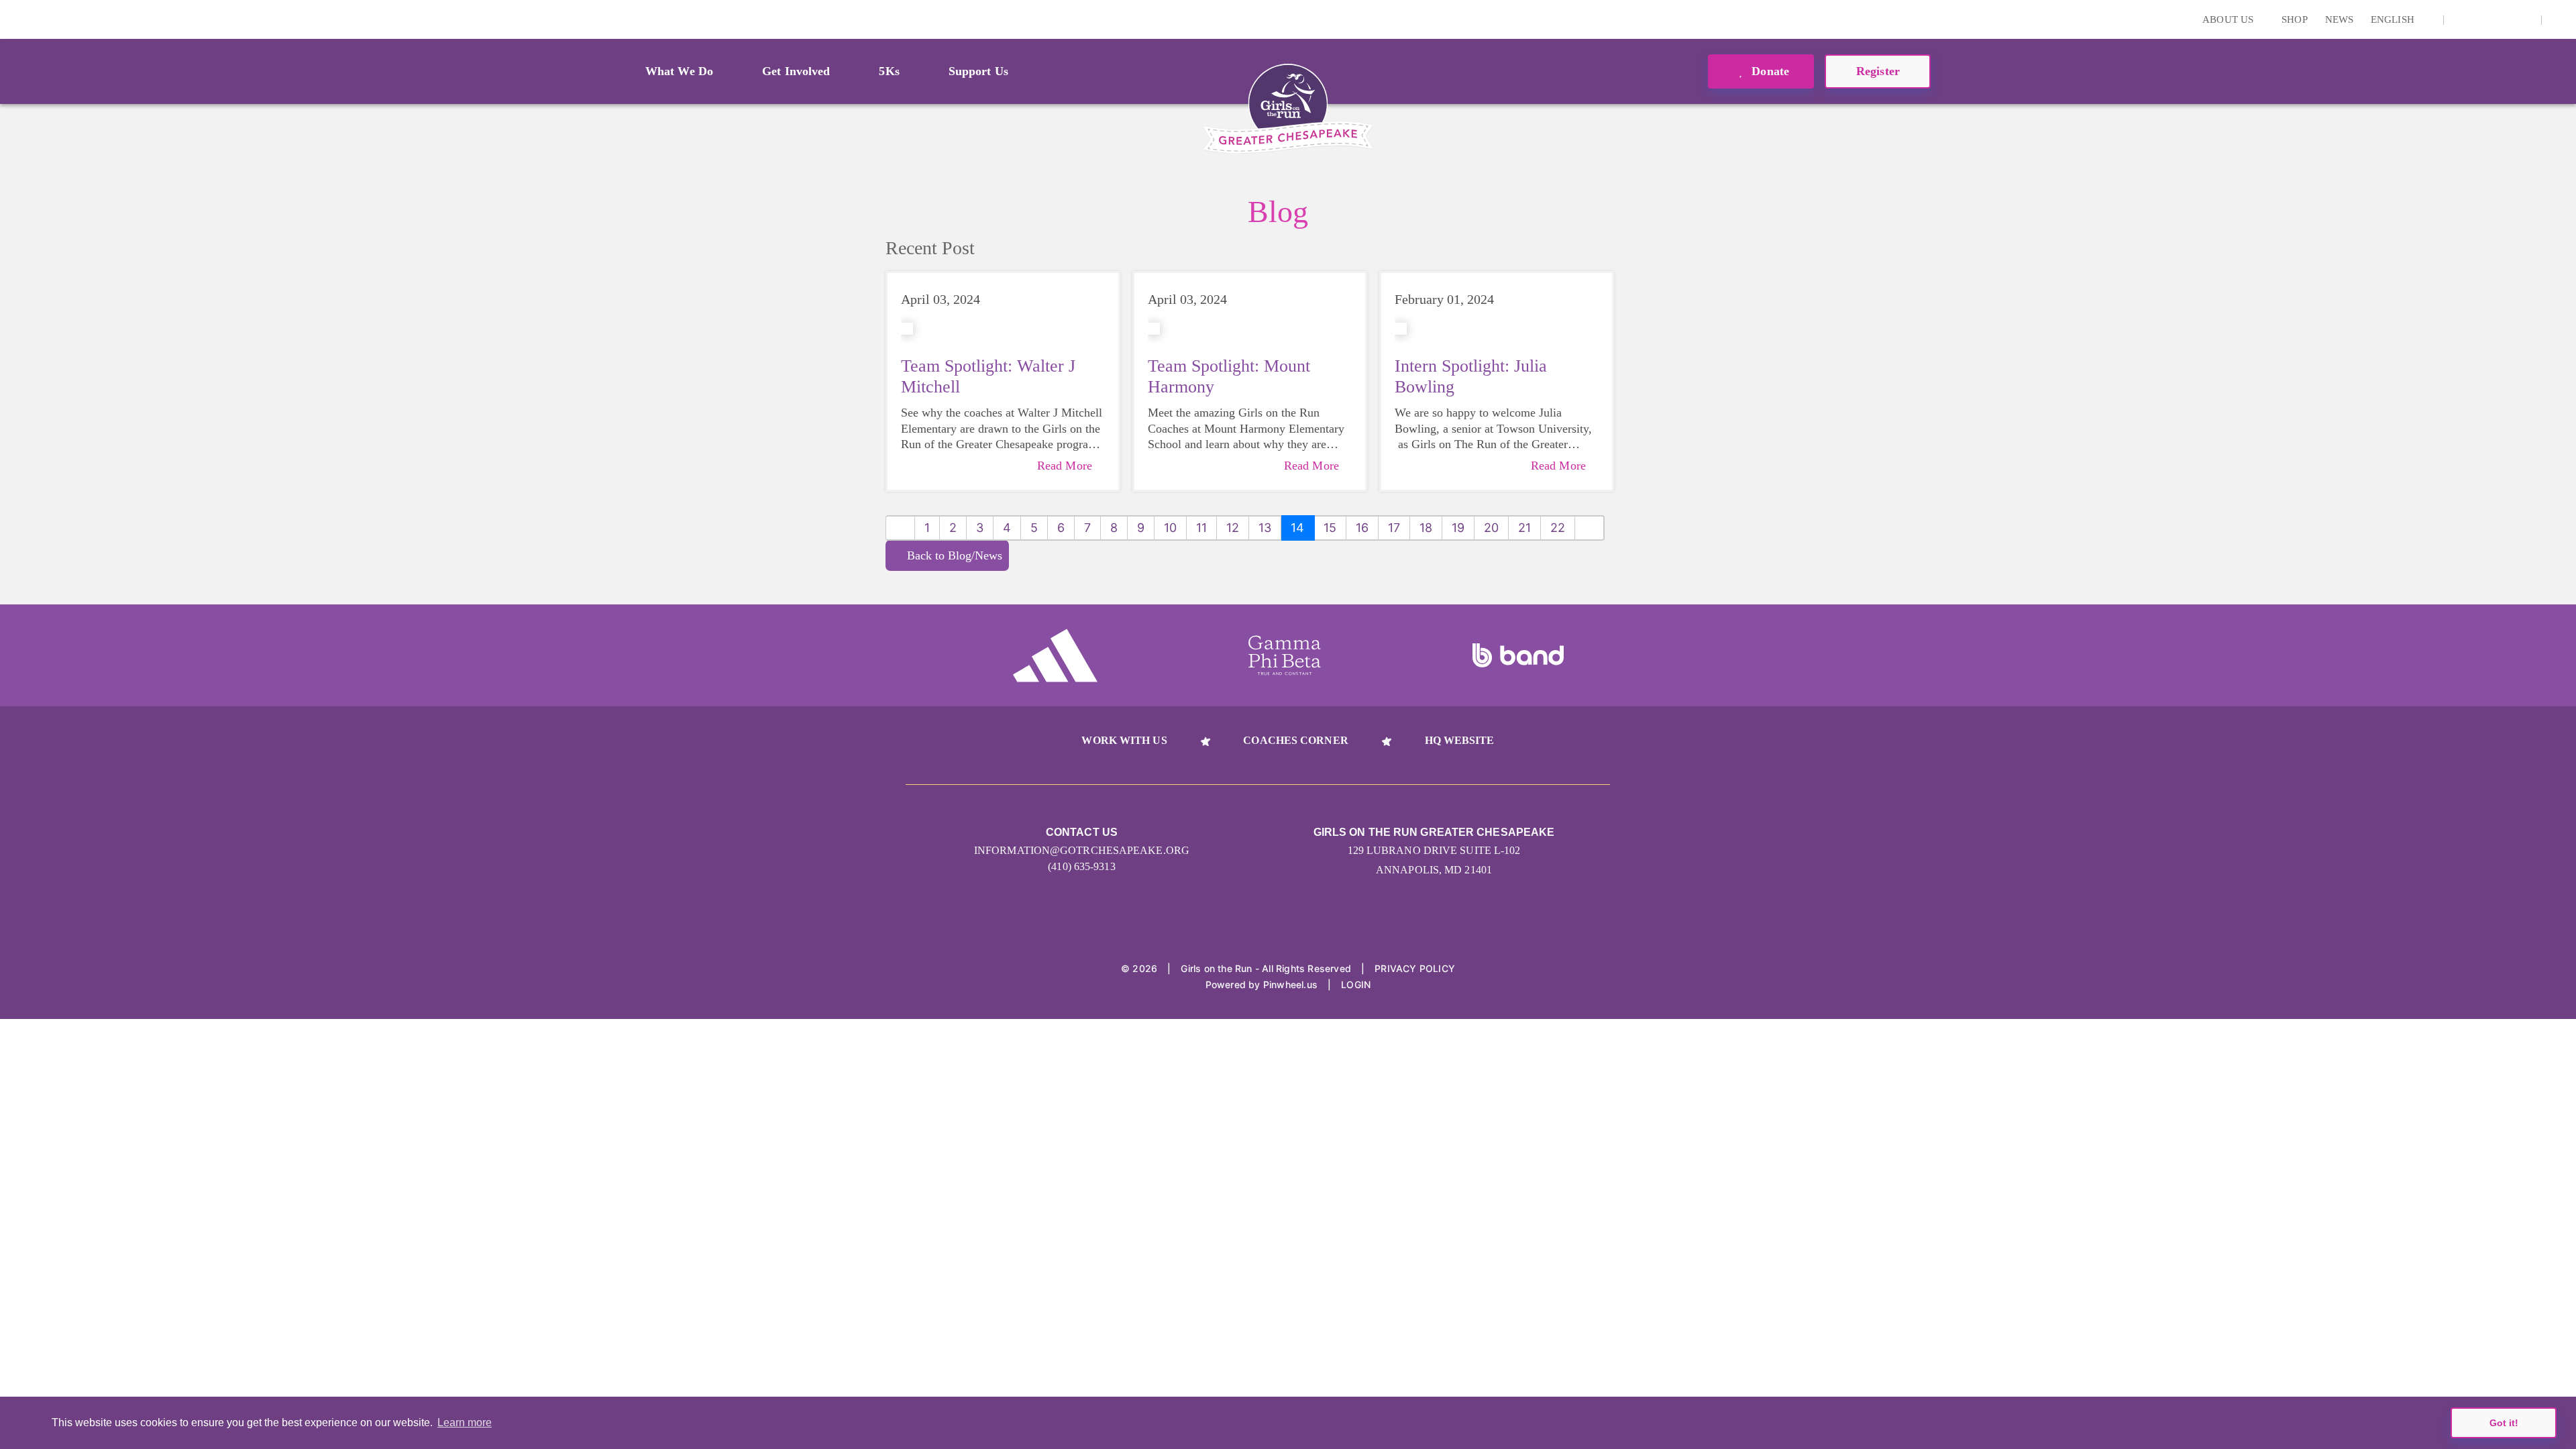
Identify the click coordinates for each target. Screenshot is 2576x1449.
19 (1458, 528)
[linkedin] (2482, 19)
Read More (1065, 466)
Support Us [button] (978, 71)
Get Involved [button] (796, 71)
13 (1265, 528)
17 (1394, 528)
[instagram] (2461, 19)
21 (1524, 528)
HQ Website (1460, 740)
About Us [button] (2229, 19)
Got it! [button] (2504, 1423)
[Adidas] (1055, 655)
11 (1201, 528)
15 (1330, 528)
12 (1233, 528)
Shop (2294, 19)
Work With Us (1124, 740)
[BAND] (1518, 655)
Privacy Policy (1415, 968)
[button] (2559, 19)
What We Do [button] (679, 71)
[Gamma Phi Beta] (1285, 655)
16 (1362, 528)
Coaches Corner (1295, 740)
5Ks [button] (889, 71)
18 (1426, 528)
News (2339, 19)
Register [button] (1878, 71)
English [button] (2394, 19)
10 (1170, 528)
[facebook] (2524, 19)
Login (13, 19)
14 (1297, 528)
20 (1491, 528)
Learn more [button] (465, 1423)
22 (1558, 528)
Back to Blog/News (955, 555)
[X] (2503, 19)
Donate (1769, 71)
